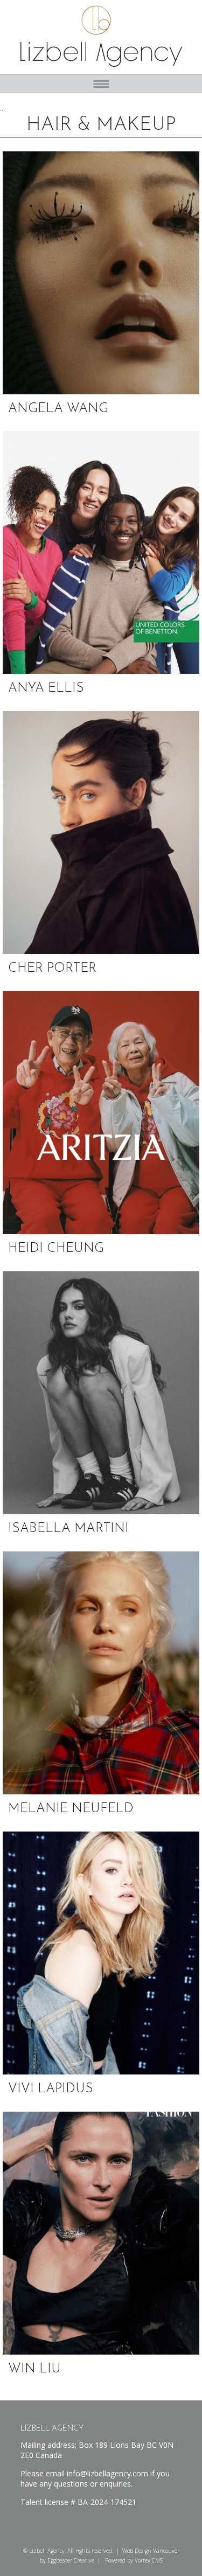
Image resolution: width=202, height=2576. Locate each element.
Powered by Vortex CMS (134, 2560)
